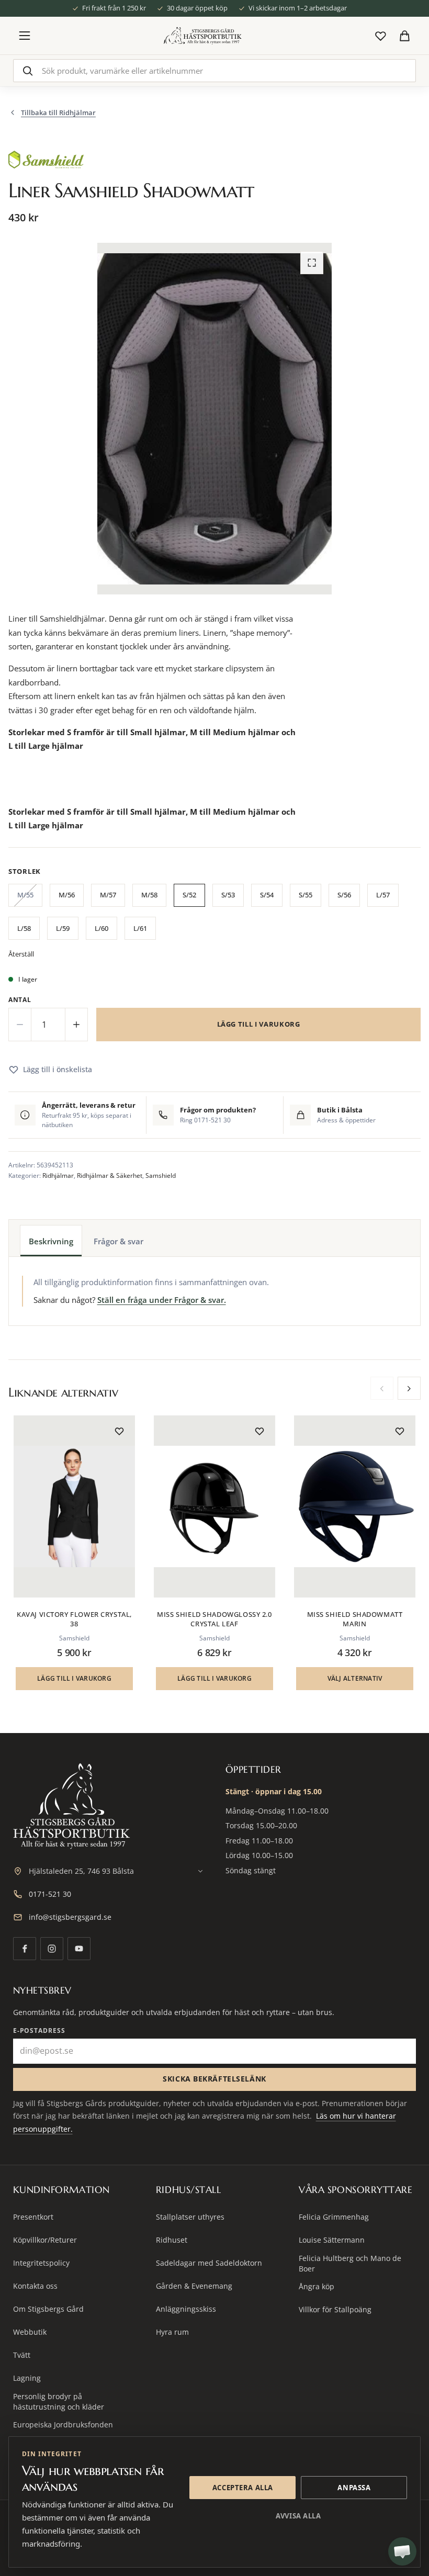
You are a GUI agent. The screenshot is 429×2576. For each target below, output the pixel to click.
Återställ (21, 954)
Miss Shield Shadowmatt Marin (355, 1619)
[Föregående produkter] (382, 1388)
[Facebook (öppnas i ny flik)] (25, 1949)
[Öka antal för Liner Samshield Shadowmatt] (76, 1025)
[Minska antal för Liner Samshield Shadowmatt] (20, 1025)
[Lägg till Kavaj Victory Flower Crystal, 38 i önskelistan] (119, 1431)
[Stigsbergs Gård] (202, 36)
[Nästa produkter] (409, 1388)
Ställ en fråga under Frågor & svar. (162, 1300)
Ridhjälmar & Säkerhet (110, 1175)
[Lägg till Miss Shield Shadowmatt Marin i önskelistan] (400, 1431)
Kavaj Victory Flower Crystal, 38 (74, 1619)
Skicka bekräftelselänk (214, 2079)
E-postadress (39, 2031)
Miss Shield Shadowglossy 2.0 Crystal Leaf (214, 1619)
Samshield (161, 1175)
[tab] (51, 1241)
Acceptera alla (243, 2488)
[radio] (25, 897)
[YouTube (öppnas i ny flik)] (79, 1949)
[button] (74, 1679)
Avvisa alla (298, 2516)
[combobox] (215, 71)
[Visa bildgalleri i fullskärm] (312, 263)
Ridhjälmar (58, 1175)
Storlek (25, 871)
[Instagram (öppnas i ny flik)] (52, 1949)
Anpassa (354, 2488)
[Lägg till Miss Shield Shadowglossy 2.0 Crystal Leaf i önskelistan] (259, 1431)
